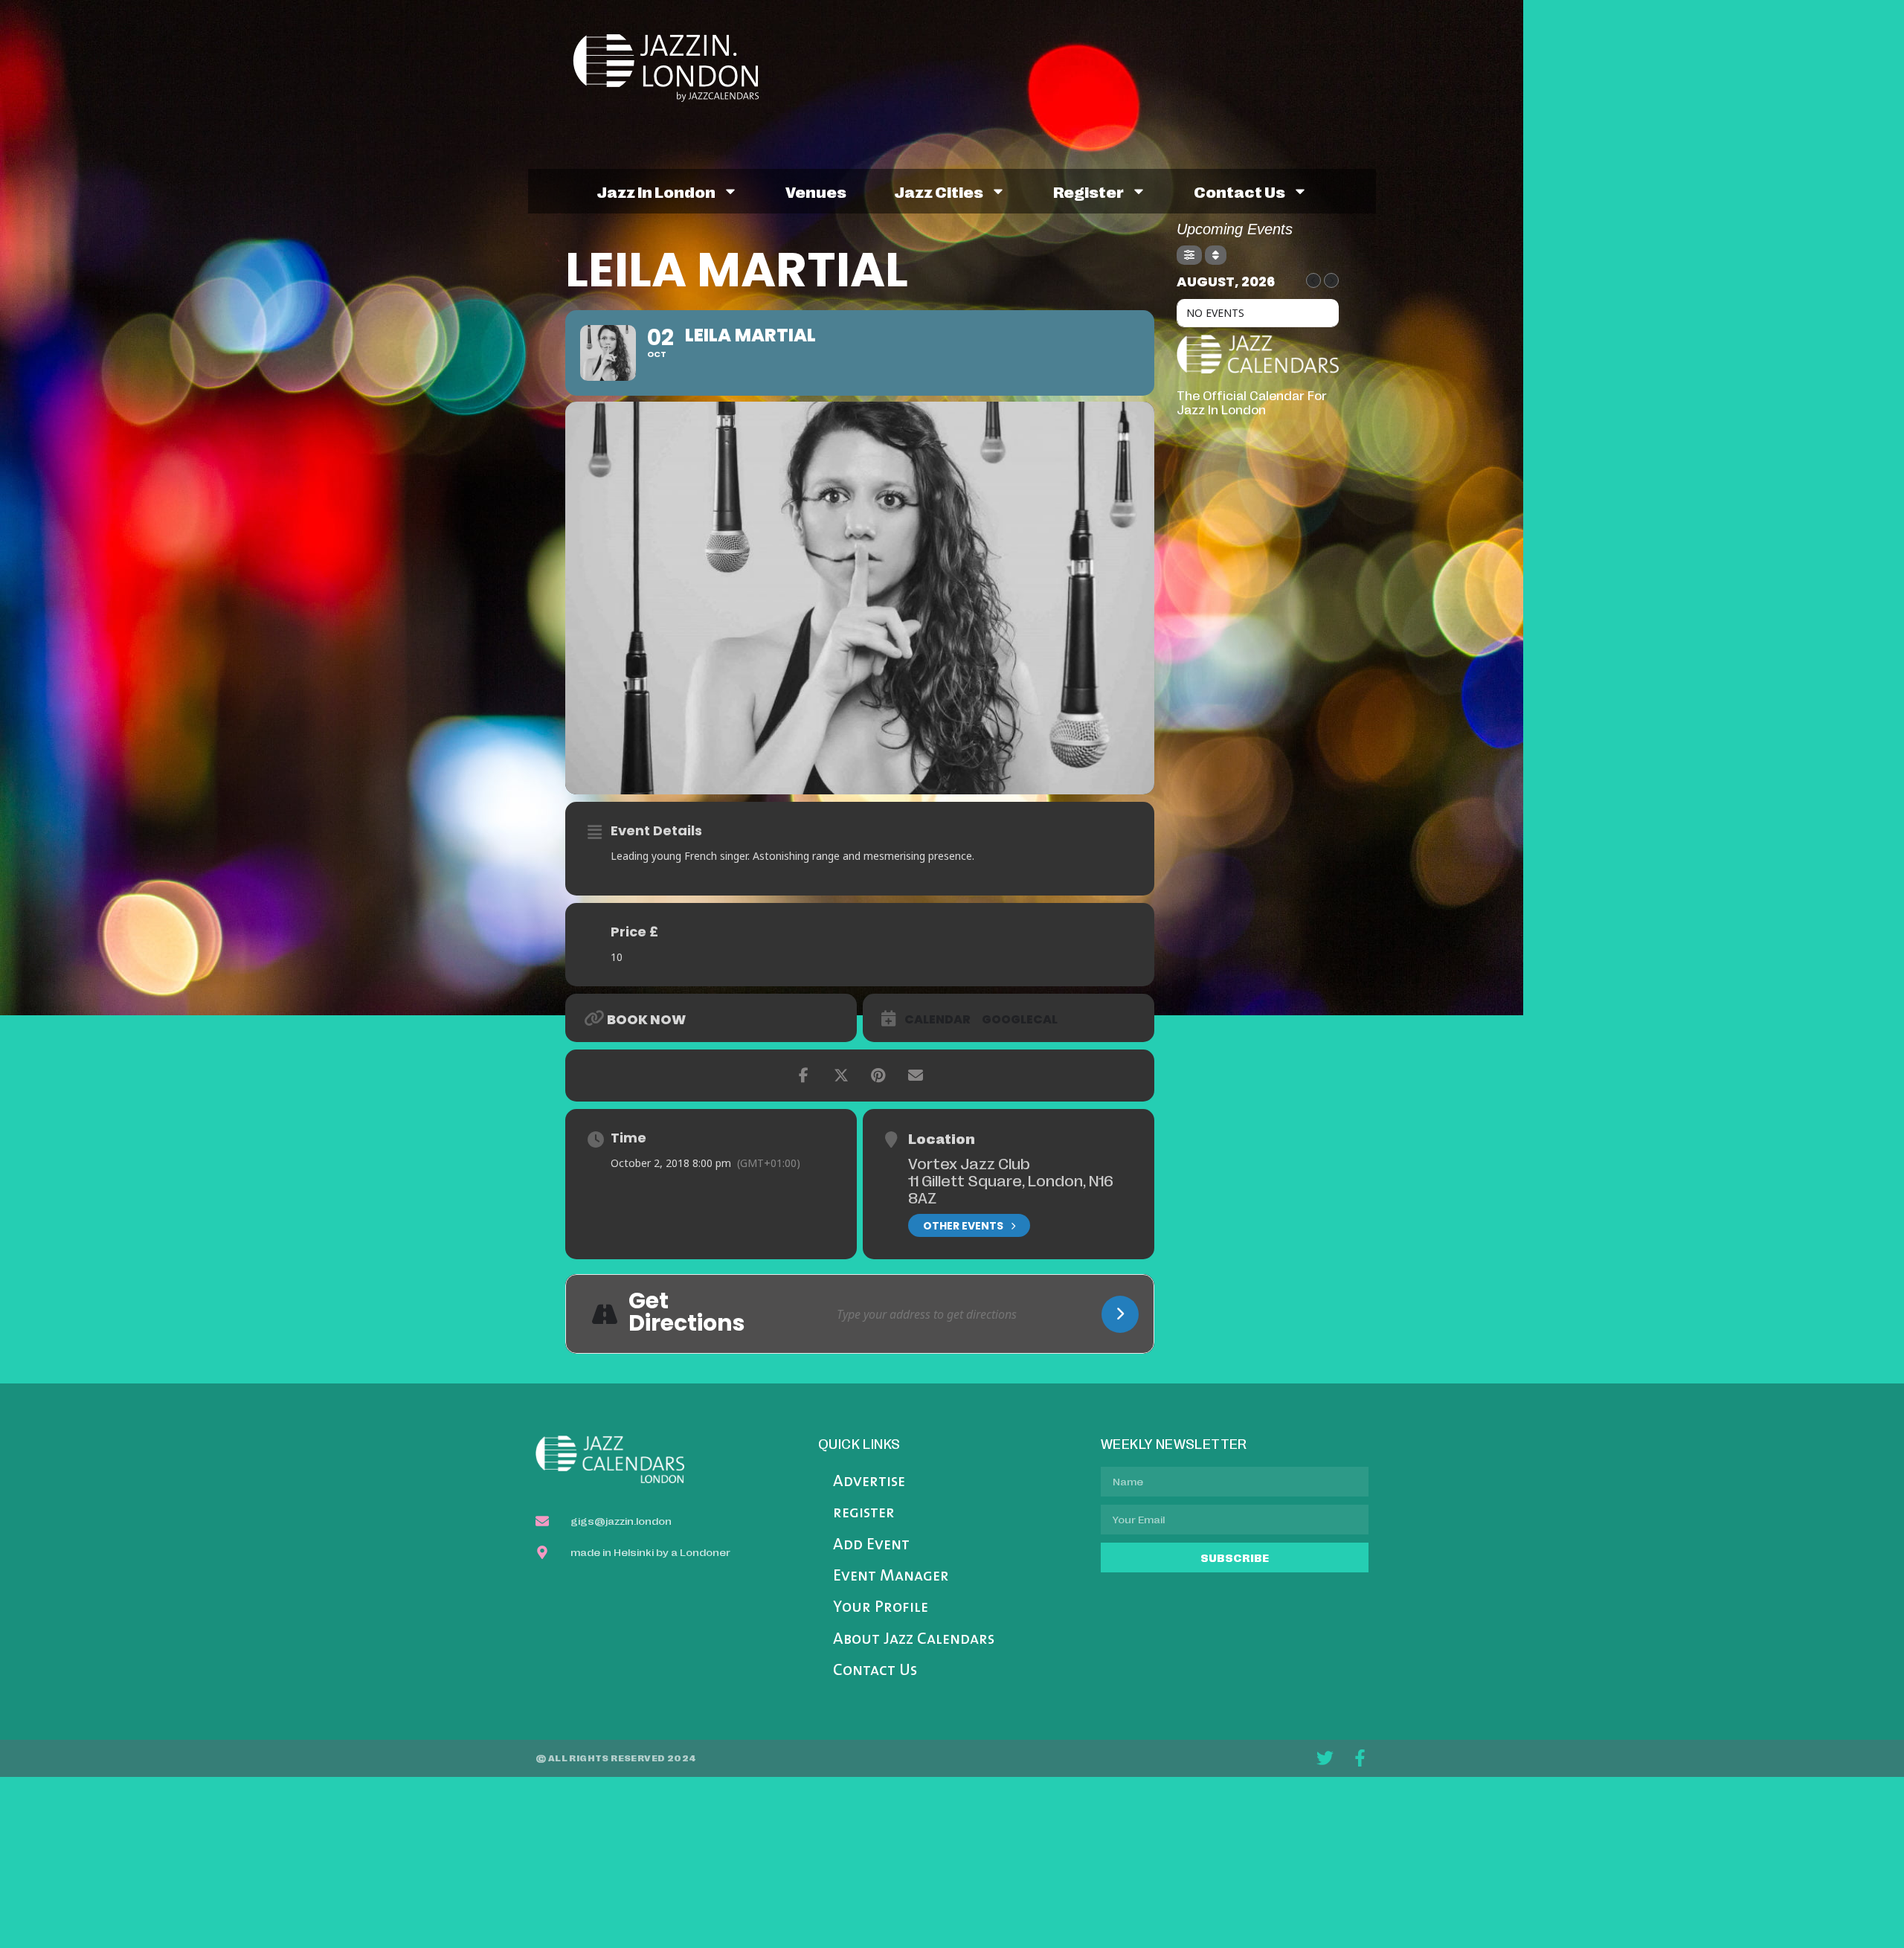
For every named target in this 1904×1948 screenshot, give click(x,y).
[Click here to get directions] (1120, 1314)
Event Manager (891, 1576)
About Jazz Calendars (914, 1640)
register (1088, 191)
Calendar (937, 1020)
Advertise (869, 1482)
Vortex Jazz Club (969, 1163)
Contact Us (875, 1671)
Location (942, 1138)
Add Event (871, 1545)
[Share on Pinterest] (878, 1076)
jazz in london (656, 191)
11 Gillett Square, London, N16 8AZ (1011, 1188)
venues (816, 191)
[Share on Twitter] (841, 1076)
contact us (1239, 191)
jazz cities (939, 191)
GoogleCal (1020, 1020)
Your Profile (881, 1608)
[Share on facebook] (804, 1076)
